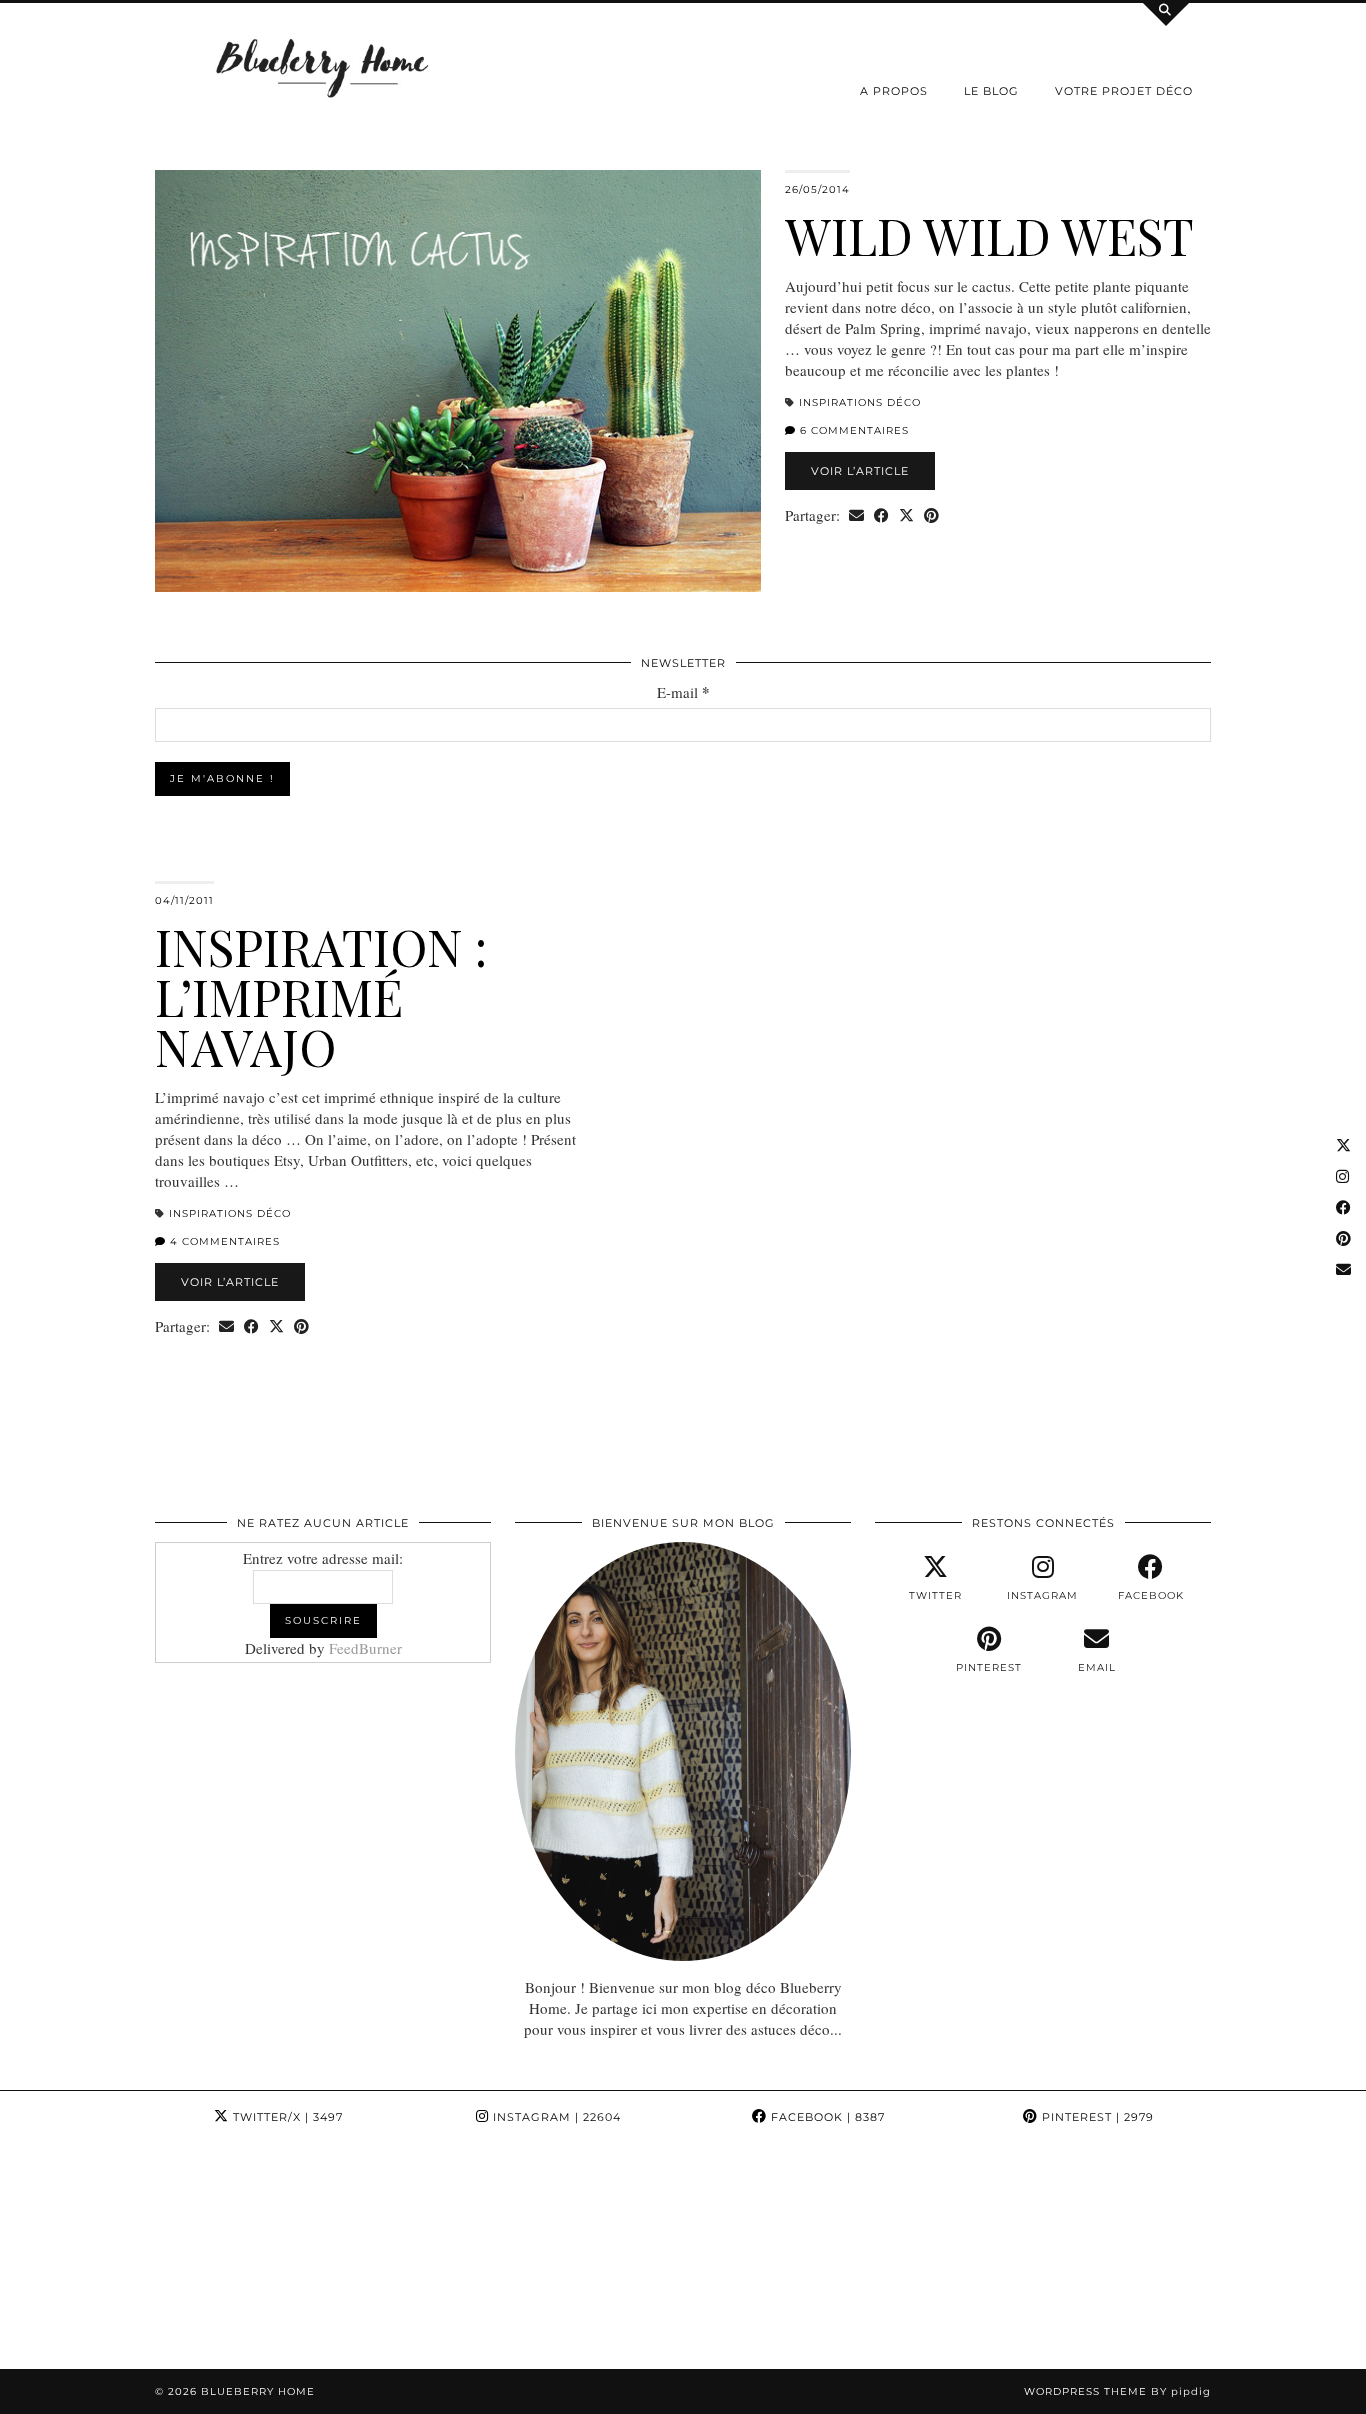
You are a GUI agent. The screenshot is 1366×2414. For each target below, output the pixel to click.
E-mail (683, 692)
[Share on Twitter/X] (906, 515)
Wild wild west (989, 235)
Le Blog (991, 91)
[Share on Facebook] (881, 515)
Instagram (555, 2117)
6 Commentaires (852, 430)
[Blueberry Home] (323, 66)
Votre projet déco (1124, 91)
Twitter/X (286, 2117)
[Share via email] (856, 515)
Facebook (826, 2117)
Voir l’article (860, 471)
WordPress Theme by (1117, 2391)
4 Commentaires (223, 1241)
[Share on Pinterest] (931, 515)
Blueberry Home (258, 2391)
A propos (894, 91)
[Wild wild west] (458, 381)
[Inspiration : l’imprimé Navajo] (908, 1092)
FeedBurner (365, 1648)
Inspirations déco (860, 402)
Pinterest (1096, 2117)
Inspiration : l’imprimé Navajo (321, 996)
